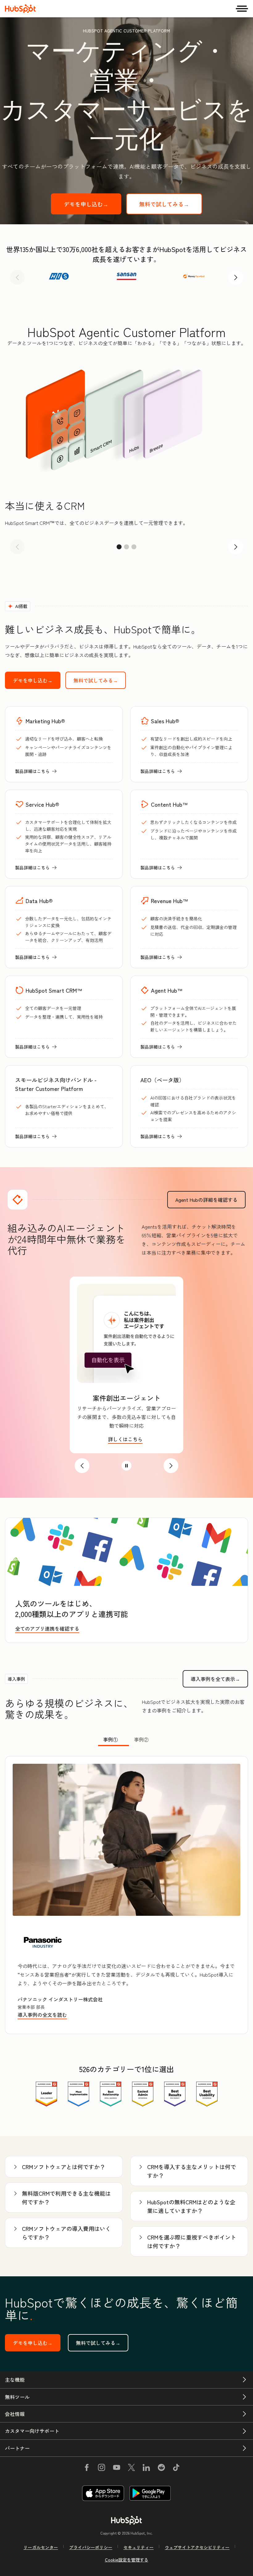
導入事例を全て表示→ (219, 1679)
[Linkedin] (146, 2468)
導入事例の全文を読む (44, 2015)
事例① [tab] (110, 1739)
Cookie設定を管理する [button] (127, 2560)
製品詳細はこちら (36, 771)
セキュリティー (139, 2547)
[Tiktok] (176, 2468)
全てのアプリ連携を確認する (47, 1628)
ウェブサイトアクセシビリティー (197, 2547)
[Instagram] (102, 2468)
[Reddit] (161, 2468)
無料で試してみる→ (171, 204)
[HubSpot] (20, 9)
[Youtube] (116, 2468)
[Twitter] (131, 2468)
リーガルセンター (41, 2547)
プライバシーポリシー (91, 2547)
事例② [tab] (141, 1739)
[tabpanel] (126, 1895)
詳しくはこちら (126, 1439)
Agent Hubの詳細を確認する (210, 1200)
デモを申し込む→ (93, 204)
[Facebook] (87, 2468)
